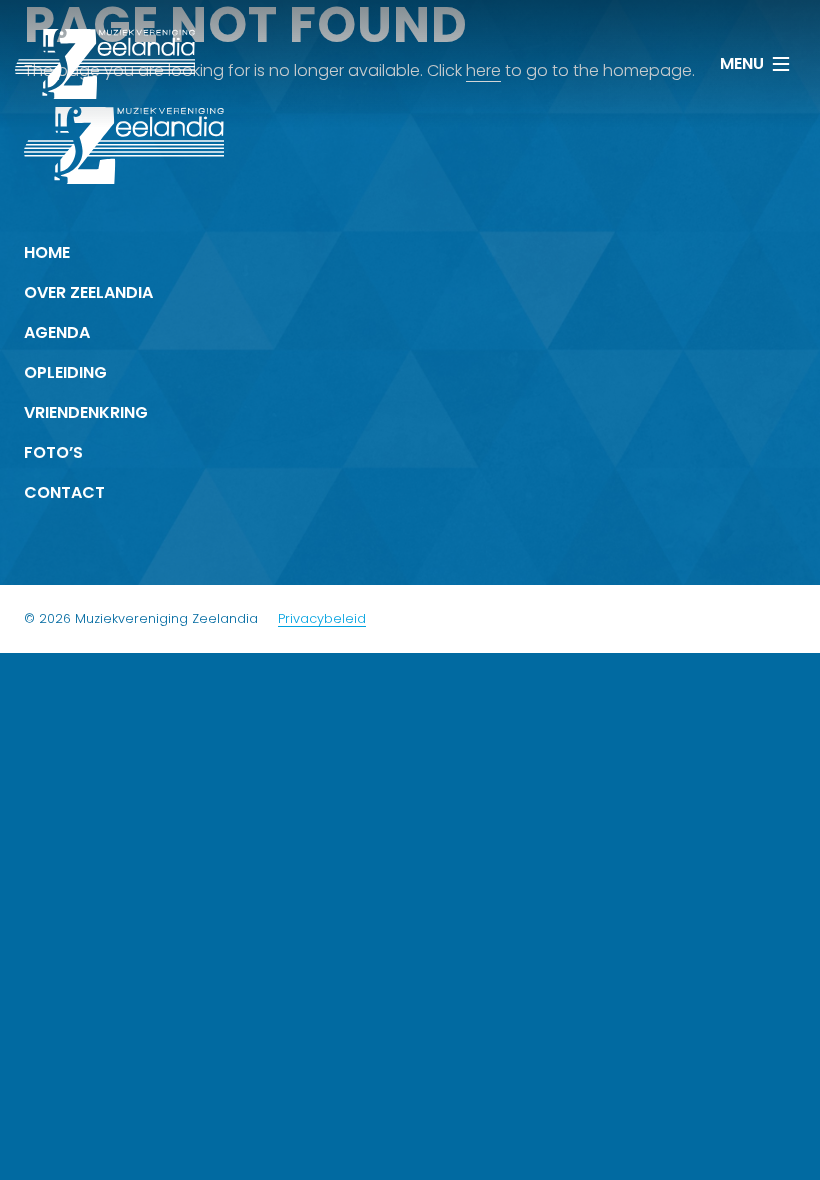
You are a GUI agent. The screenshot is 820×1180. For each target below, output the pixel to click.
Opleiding (65, 372)
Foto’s (53, 452)
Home (47, 252)
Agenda (57, 332)
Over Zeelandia (88, 292)
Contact (64, 492)
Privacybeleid (322, 618)
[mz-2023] (105, 64)
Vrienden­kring (86, 412)
